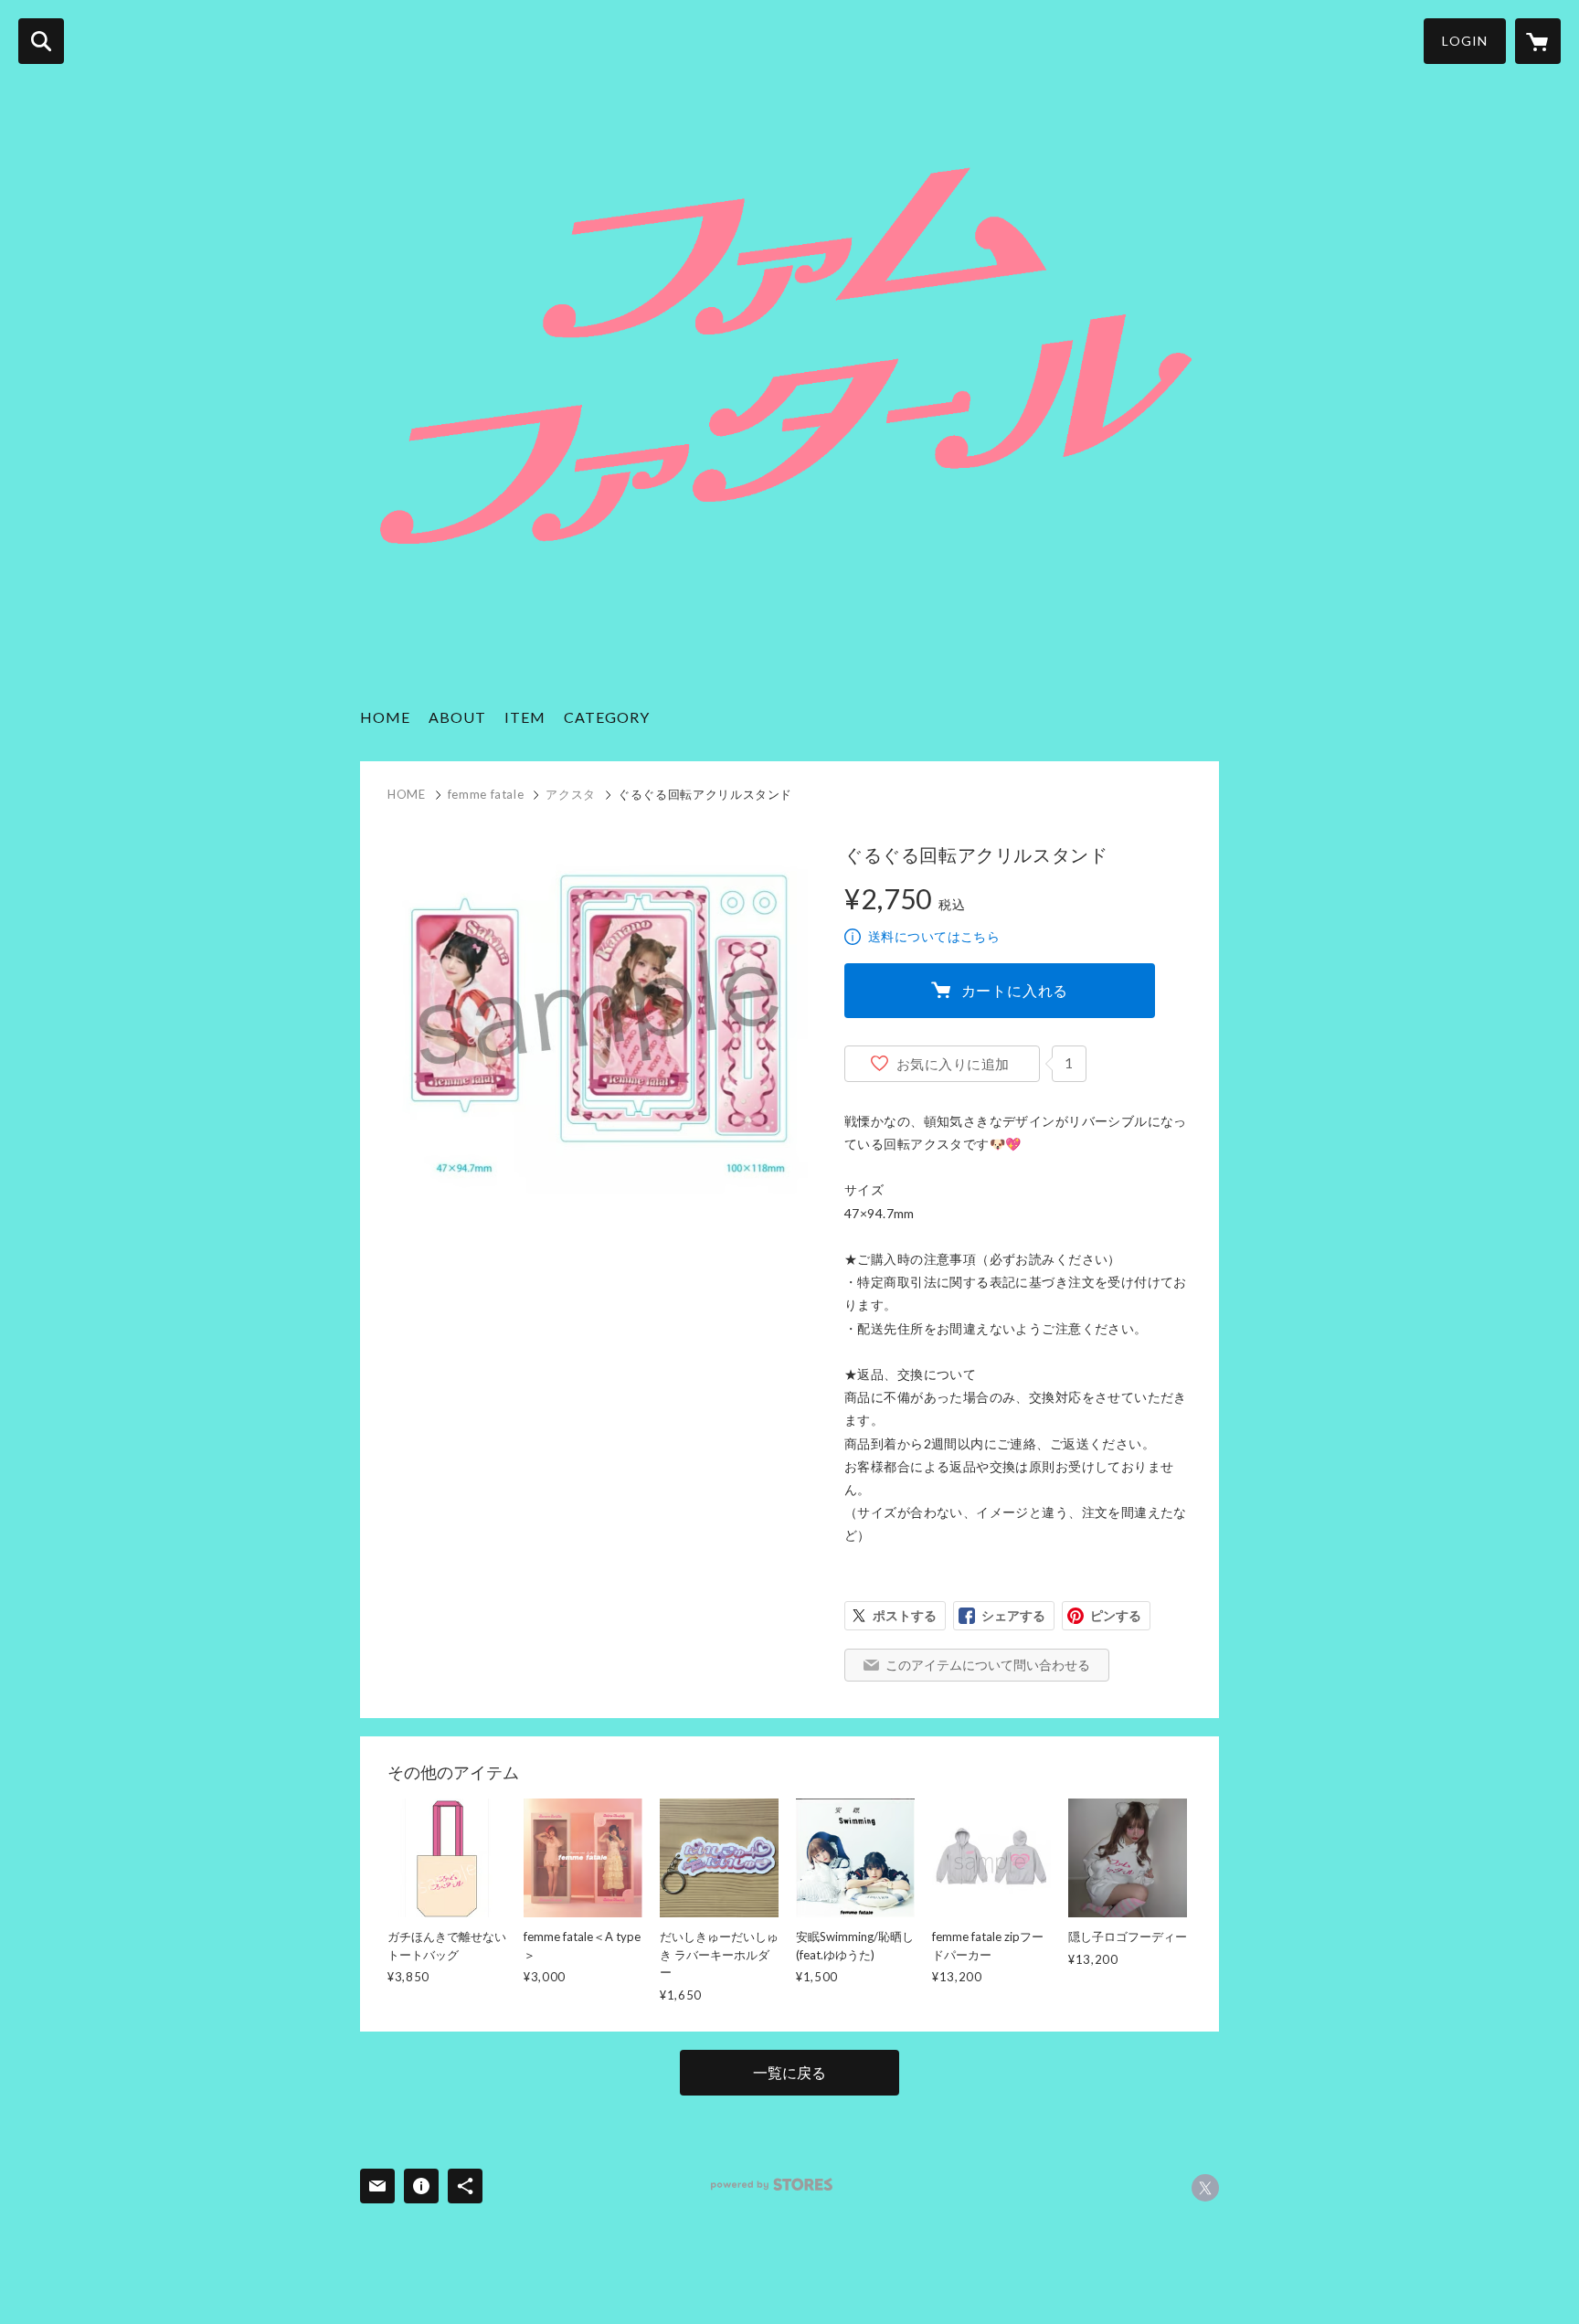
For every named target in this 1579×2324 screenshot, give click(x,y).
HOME (385, 717)
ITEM (525, 717)
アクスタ (571, 794)
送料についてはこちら (934, 936)
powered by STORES (772, 2185)
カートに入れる (1015, 990)
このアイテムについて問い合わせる (988, 1665)
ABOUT (457, 717)
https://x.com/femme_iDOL (1205, 2188)
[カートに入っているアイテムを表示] (1538, 41)
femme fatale (486, 794)
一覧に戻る (789, 2072)
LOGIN (1465, 41)
